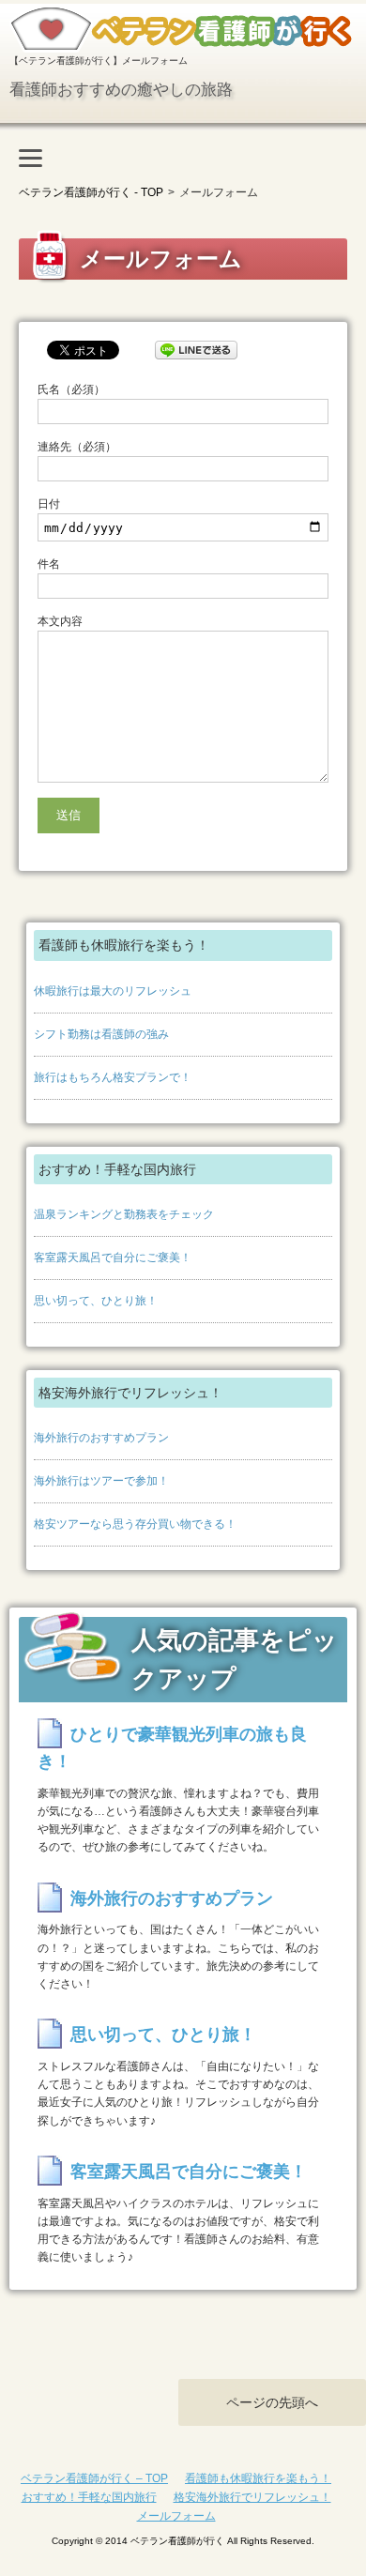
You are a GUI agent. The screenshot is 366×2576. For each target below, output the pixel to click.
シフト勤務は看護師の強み (101, 1034)
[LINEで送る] (196, 347)
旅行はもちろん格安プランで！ (113, 1077)
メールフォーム (176, 2516)
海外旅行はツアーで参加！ (101, 1481)
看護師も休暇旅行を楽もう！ (258, 2478)
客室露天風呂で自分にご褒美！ (113, 1258)
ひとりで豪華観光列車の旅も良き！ (172, 1748)
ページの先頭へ (272, 2402)
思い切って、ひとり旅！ (96, 1301)
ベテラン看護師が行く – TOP (94, 2478)
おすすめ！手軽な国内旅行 (89, 2497)
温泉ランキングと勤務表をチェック (124, 1214)
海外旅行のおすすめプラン (101, 1438)
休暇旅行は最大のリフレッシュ (113, 991)
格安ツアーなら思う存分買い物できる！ (135, 1524)
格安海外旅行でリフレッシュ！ (252, 2497)
